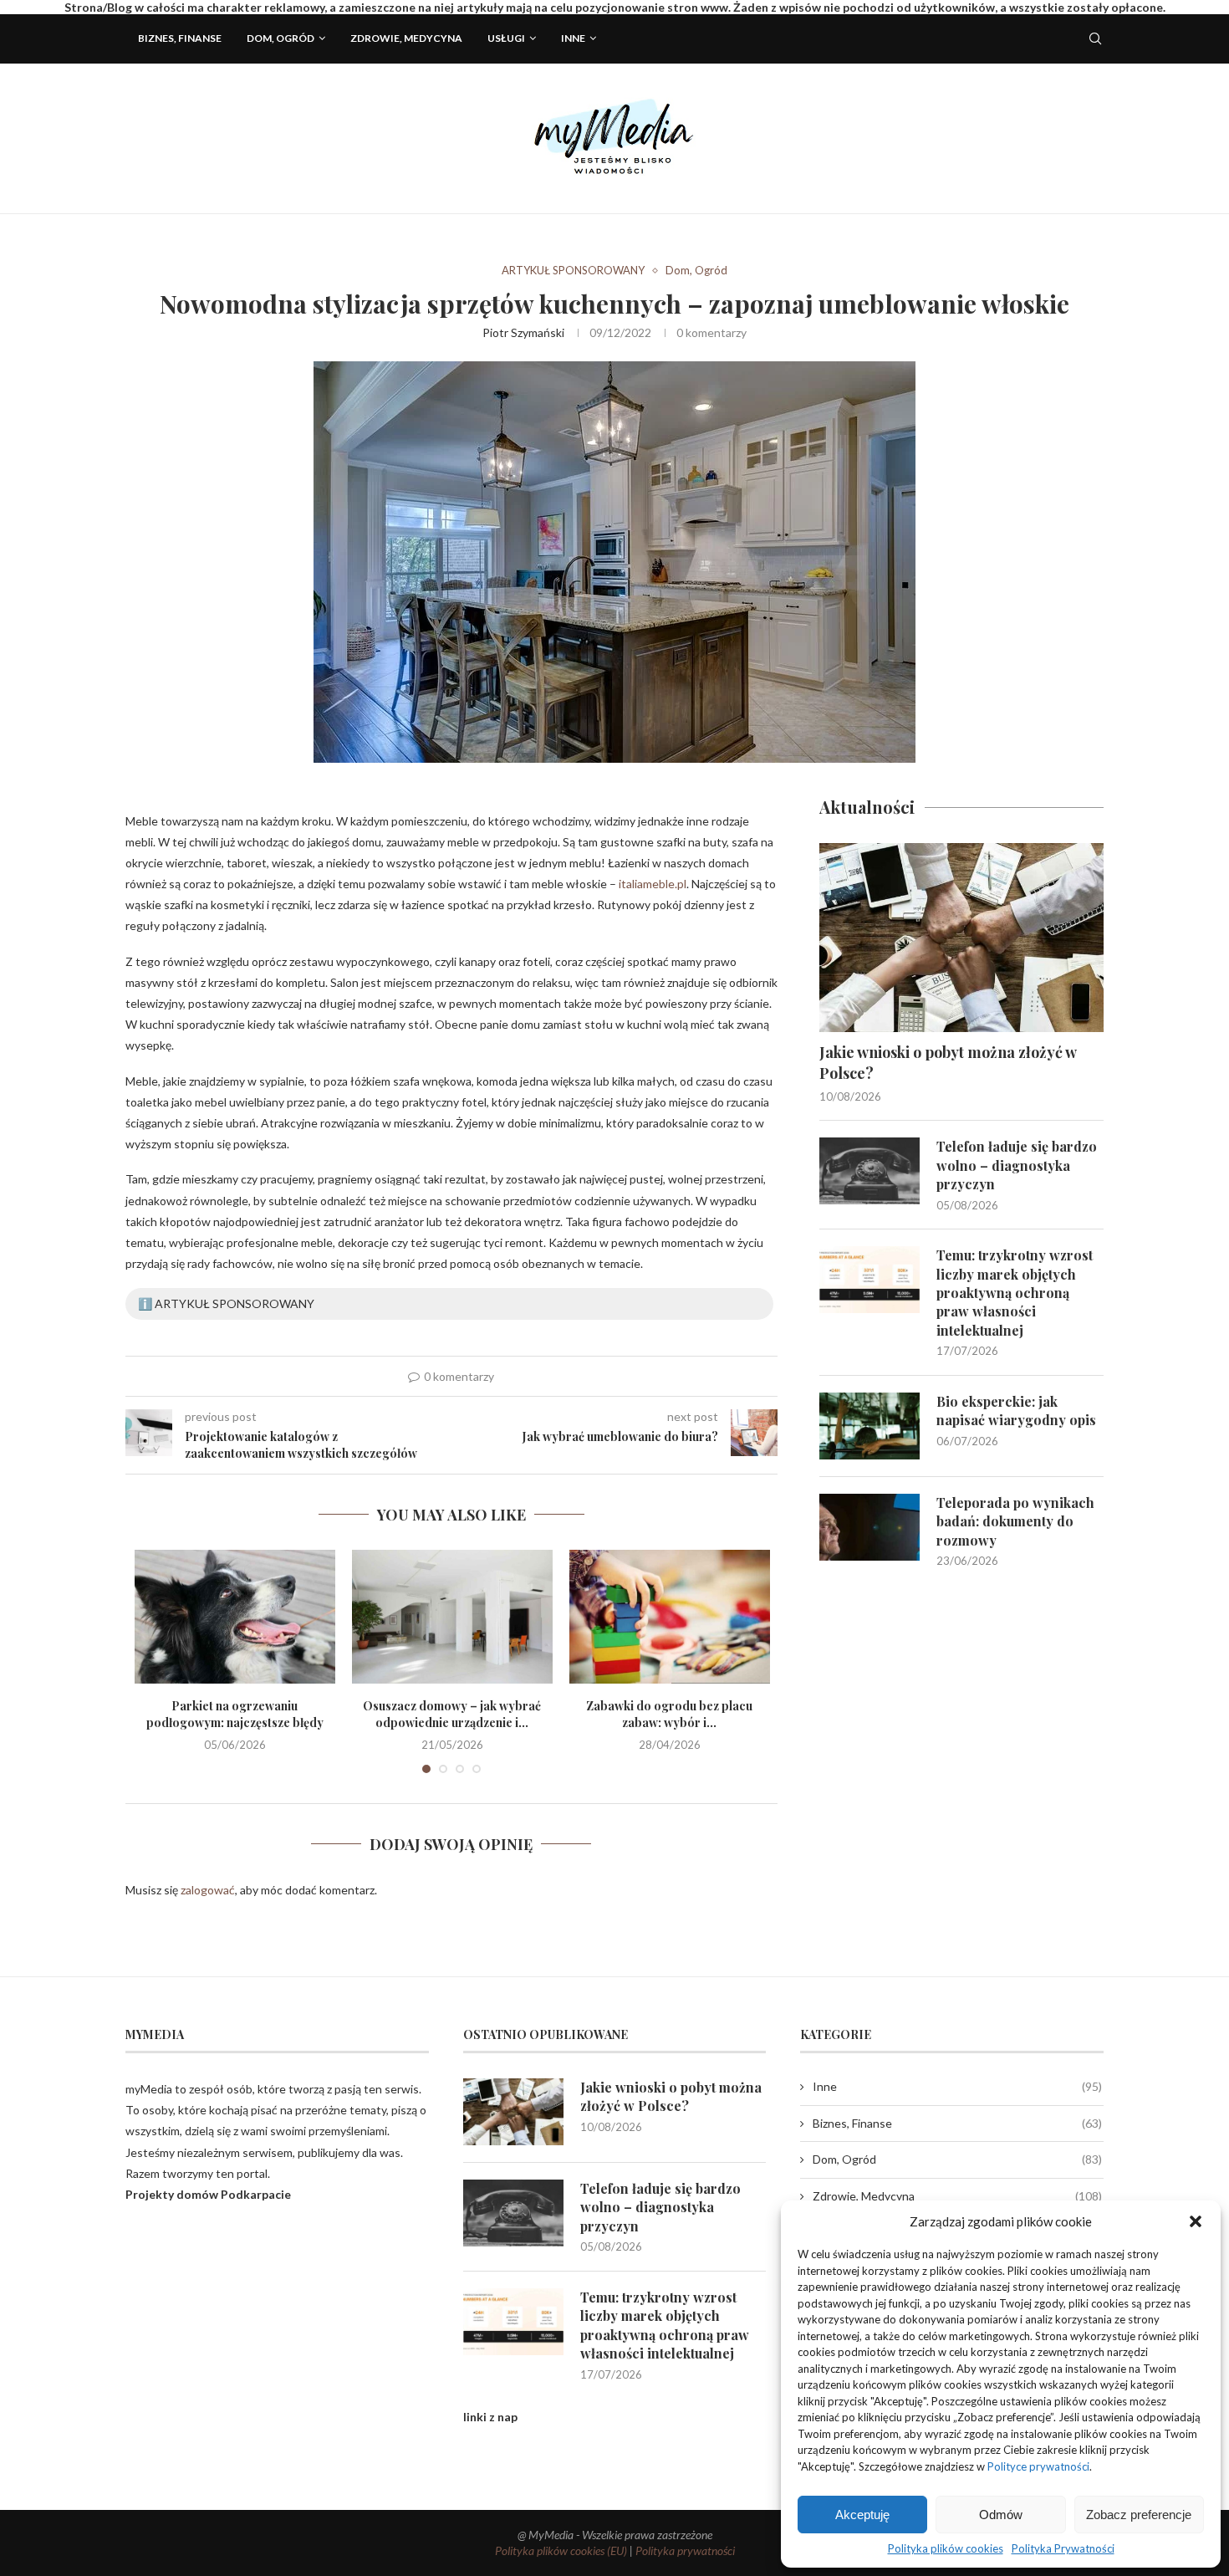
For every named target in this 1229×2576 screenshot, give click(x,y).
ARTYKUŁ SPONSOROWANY (573, 271)
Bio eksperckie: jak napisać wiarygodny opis (1016, 1411)
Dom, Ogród (280, 38)
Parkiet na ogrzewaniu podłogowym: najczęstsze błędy (235, 1714)
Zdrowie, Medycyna (406, 38)
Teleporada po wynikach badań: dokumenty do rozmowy (1015, 1521)
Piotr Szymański (523, 332)
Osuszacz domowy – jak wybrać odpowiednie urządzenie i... (452, 1714)
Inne (573, 38)
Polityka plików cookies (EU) (561, 2550)
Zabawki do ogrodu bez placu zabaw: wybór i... (669, 1714)
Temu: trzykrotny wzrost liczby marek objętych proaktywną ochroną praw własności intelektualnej (1015, 1293)
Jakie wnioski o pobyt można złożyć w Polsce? (948, 1063)
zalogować (208, 1890)
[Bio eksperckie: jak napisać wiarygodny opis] (869, 1426)
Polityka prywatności (685, 2550)
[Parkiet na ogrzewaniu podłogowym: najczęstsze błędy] (235, 1617)
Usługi (506, 38)
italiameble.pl (653, 884)
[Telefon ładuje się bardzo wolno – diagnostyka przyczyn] (869, 1171)
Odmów (1001, 2515)
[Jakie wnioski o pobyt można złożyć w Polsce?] (961, 938)
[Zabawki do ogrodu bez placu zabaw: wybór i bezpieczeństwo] (670, 1617)
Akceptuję (862, 2515)
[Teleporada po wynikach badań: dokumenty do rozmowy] (869, 1527)
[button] (1196, 2221)
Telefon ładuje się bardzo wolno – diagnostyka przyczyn (1017, 1165)
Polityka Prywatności (1063, 2548)
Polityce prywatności (1038, 2466)
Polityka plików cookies (946, 2548)
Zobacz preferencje (1139, 2515)
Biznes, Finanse (180, 38)
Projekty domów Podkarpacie (208, 2194)
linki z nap (490, 2417)
